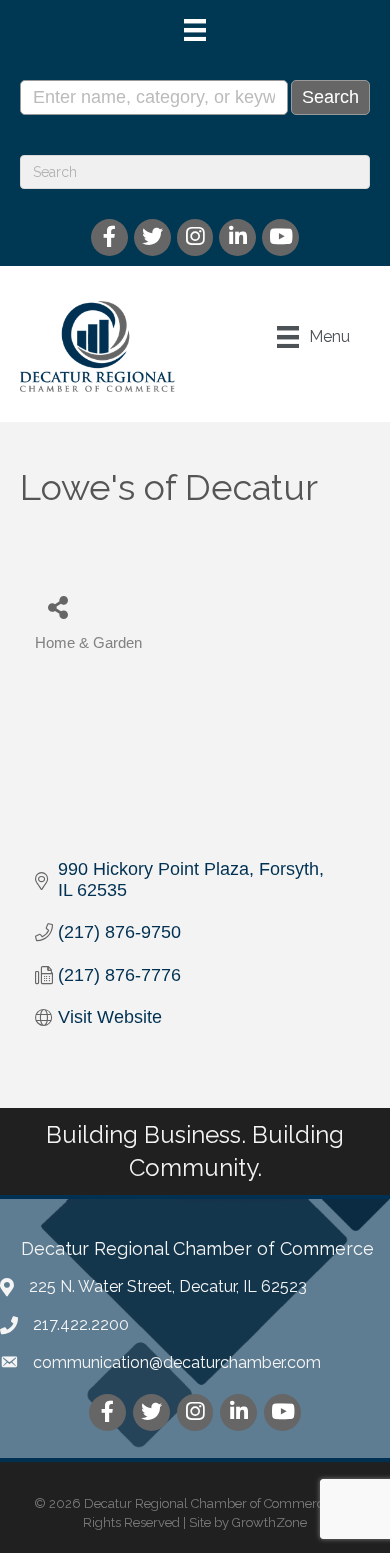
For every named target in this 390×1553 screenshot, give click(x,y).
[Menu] (195, 30)
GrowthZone (269, 1522)
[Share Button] (57, 606)
